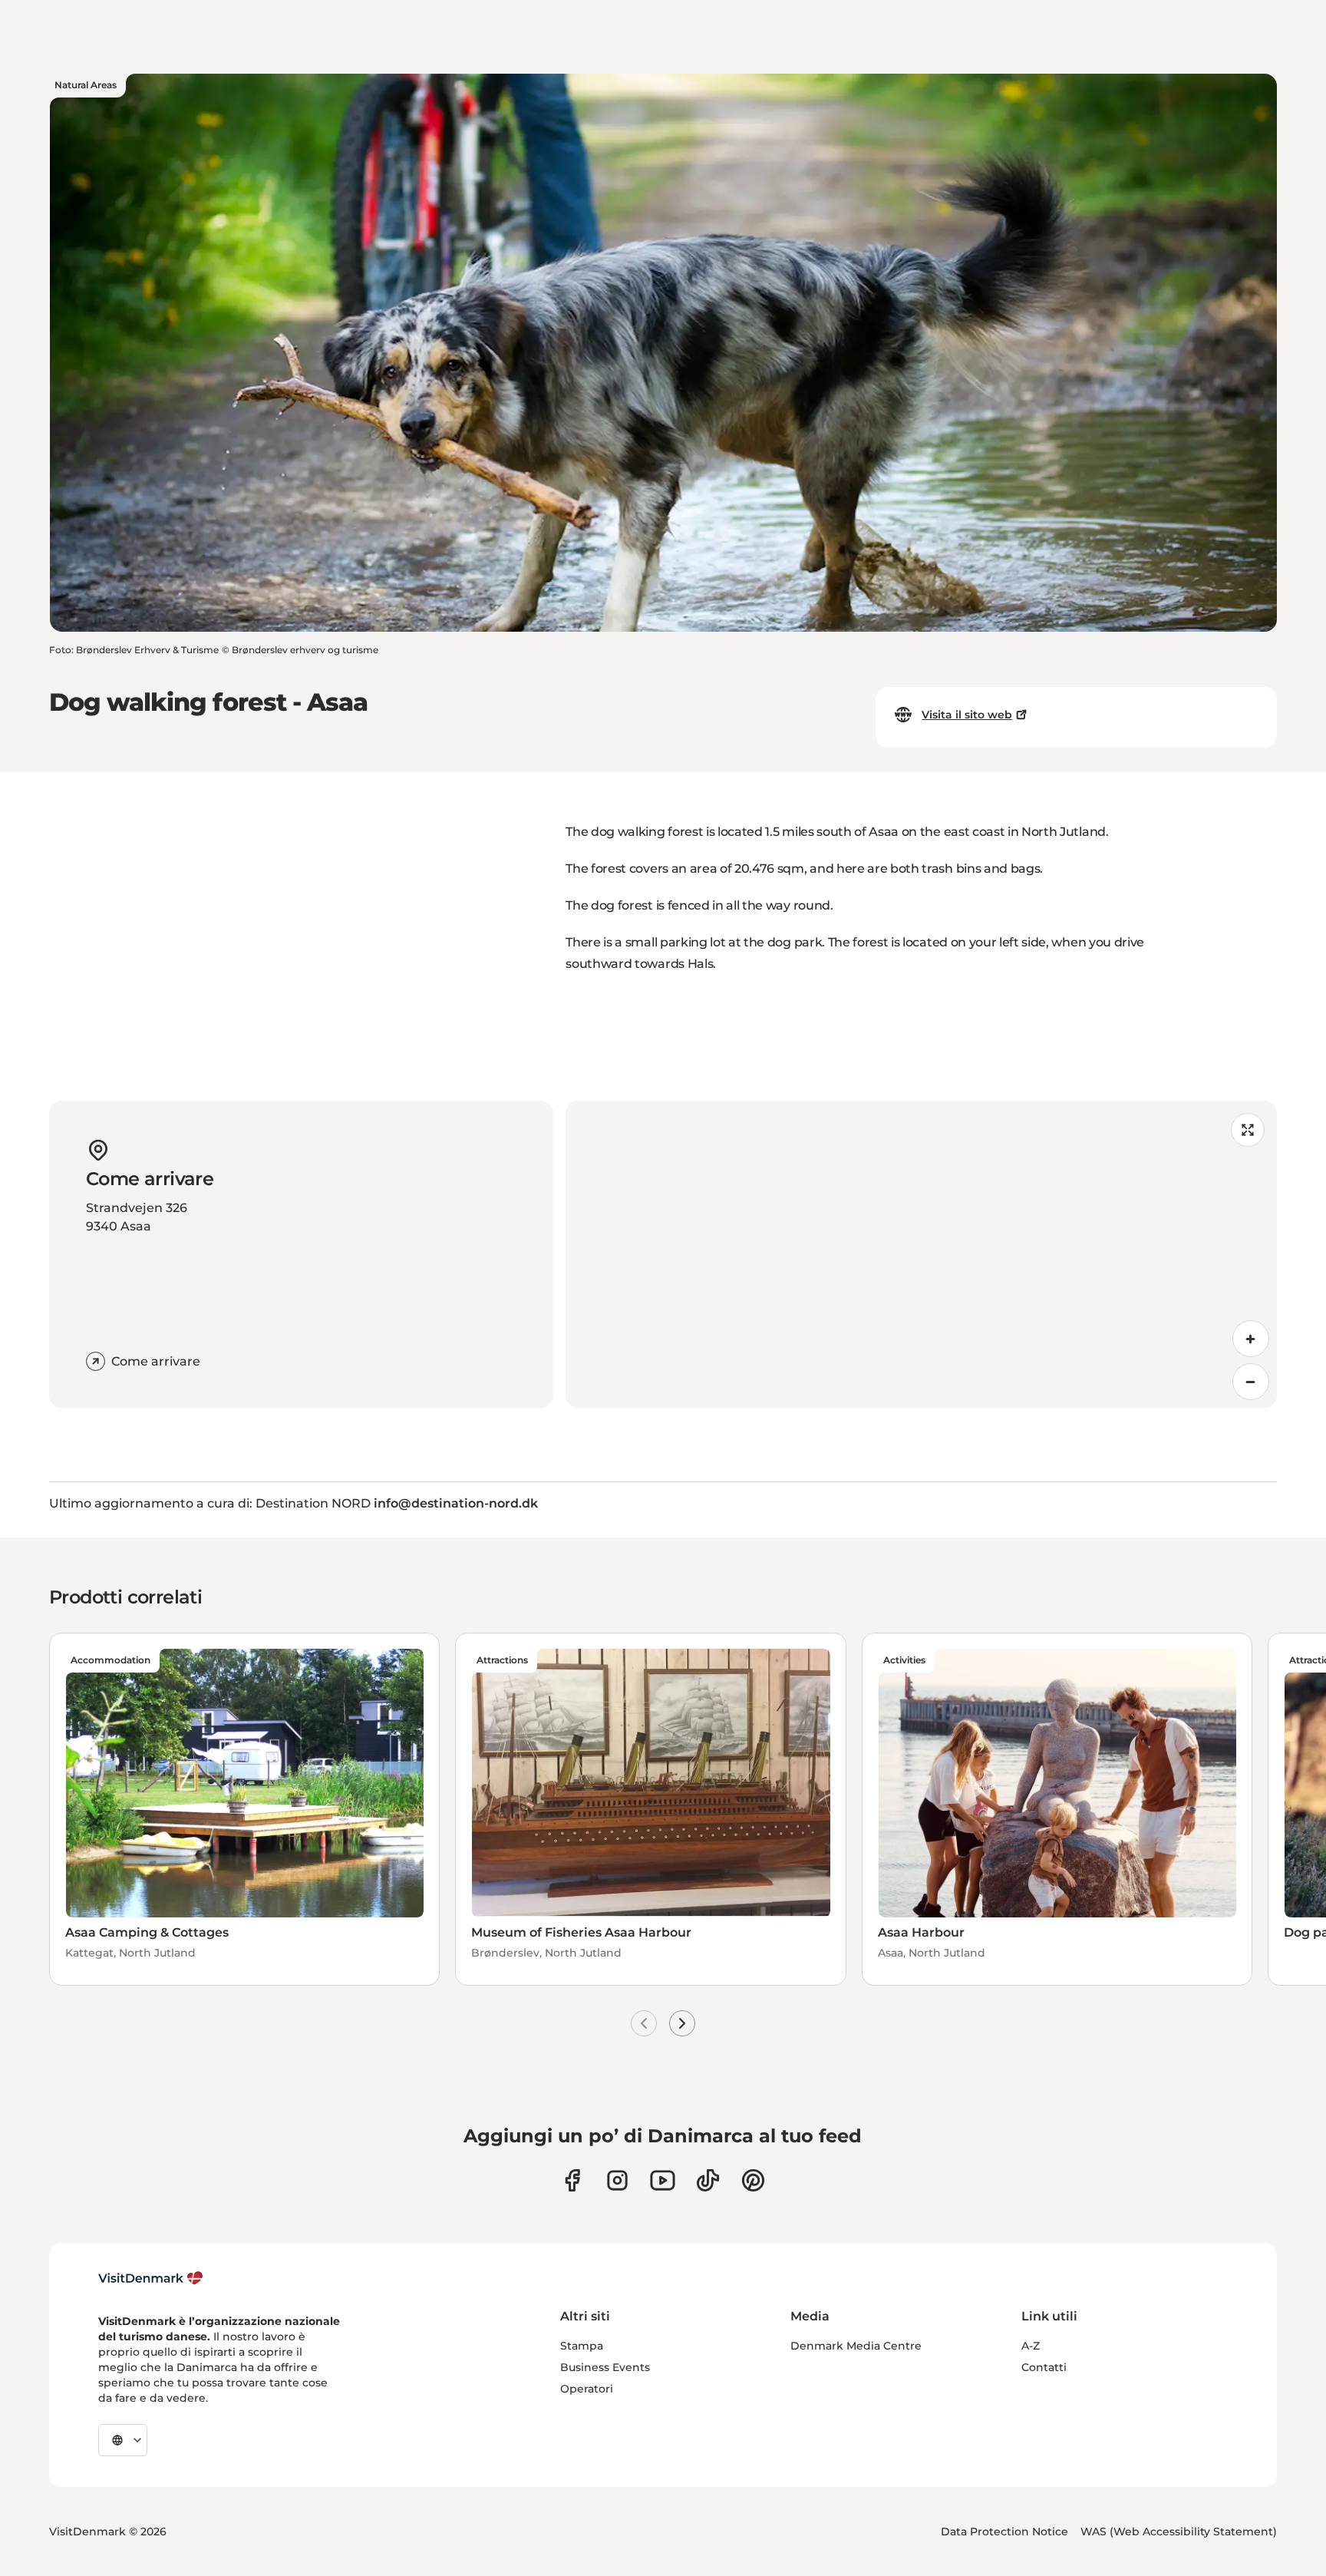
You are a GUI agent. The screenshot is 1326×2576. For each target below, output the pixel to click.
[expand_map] (1248, 1130)
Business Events (605, 2367)
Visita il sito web (967, 715)
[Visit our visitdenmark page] (663, 2180)
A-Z (1031, 2346)
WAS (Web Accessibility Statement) (1179, 2531)
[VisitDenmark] (151, 2278)
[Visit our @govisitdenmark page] (708, 2180)
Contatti (1044, 2367)
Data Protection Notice (1004, 2531)
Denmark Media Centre (856, 2346)
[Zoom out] (1251, 1382)
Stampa (582, 2346)
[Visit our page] (617, 2180)
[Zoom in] (1251, 1339)
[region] (921, 1254)
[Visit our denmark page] (572, 2180)
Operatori (587, 2389)
